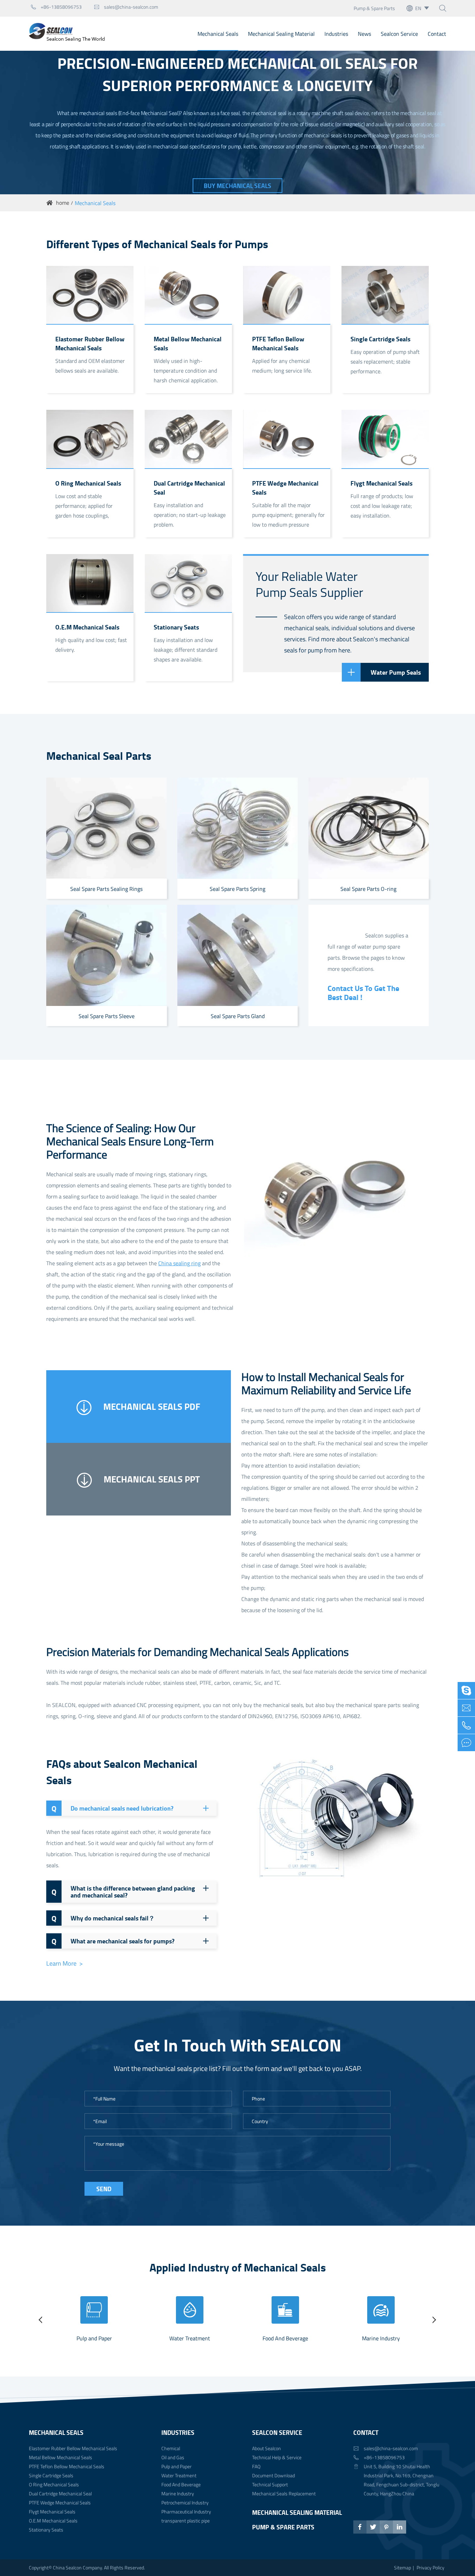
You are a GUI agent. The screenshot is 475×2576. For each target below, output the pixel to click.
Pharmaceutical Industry (186, 2512)
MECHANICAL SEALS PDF (151, 1406)
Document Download (273, 2475)
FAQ (256, 2466)
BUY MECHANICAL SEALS (237, 186)
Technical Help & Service (277, 2457)
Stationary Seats (176, 627)
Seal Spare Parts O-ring (368, 889)
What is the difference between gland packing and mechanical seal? (123, 1892)
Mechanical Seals (218, 34)
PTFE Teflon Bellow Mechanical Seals (278, 343)
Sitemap (402, 2567)
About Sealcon (267, 2448)
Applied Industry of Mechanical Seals (238, 2267)
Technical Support (270, 2484)
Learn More (62, 1964)
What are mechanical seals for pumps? (113, 1941)
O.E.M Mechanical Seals (87, 627)
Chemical (171, 2448)
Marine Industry (381, 2338)
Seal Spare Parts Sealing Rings (106, 889)
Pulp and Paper (94, 2338)
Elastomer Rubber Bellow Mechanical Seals (90, 343)
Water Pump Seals (396, 672)
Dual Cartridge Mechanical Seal (189, 488)
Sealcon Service (399, 34)
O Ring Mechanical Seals (88, 483)
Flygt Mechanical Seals (381, 483)
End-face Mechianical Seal (149, 113)
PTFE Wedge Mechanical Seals (285, 488)
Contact (437, 34)
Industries (336, 34)
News (364, 34)
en (418, 8)
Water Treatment (190, 2338)
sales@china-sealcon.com (126, 7)
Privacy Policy (430, 2567)
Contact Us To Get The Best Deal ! (363, 992)
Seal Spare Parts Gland (238, 1016)
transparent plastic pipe (186, 2521)
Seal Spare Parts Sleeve (107, 1016)
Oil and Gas (173, 2457)
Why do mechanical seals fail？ (103, 1918)
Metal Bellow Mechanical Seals (188, 343)
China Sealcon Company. (78, 2567)
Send (104, 2189)
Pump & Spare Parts (374, 8)
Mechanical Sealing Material (281, 34)
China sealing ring (179, 1263)
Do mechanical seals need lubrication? (112, 1808)
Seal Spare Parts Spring (237, 889)
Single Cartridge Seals (380, 339)
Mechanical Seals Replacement (284, 2493)
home (63, 203)
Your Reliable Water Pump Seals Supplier (309, 584)
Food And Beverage (285, 2338)
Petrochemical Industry (185, 2502)
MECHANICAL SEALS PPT (151, 1479)
